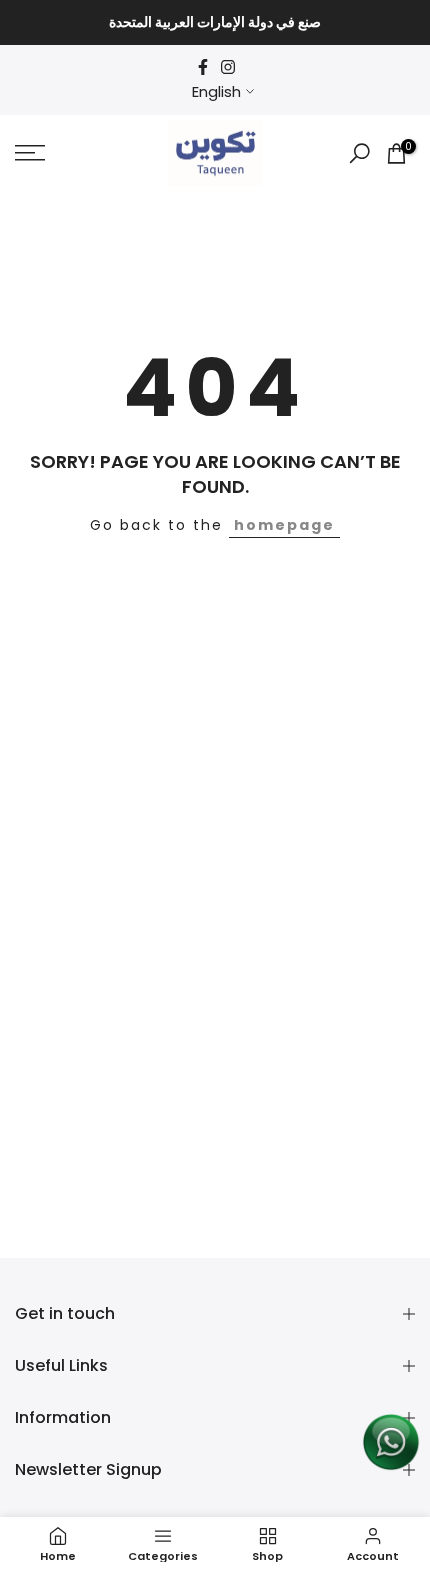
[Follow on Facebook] (203, 67)
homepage (284, 525)
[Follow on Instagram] (228, 67)
